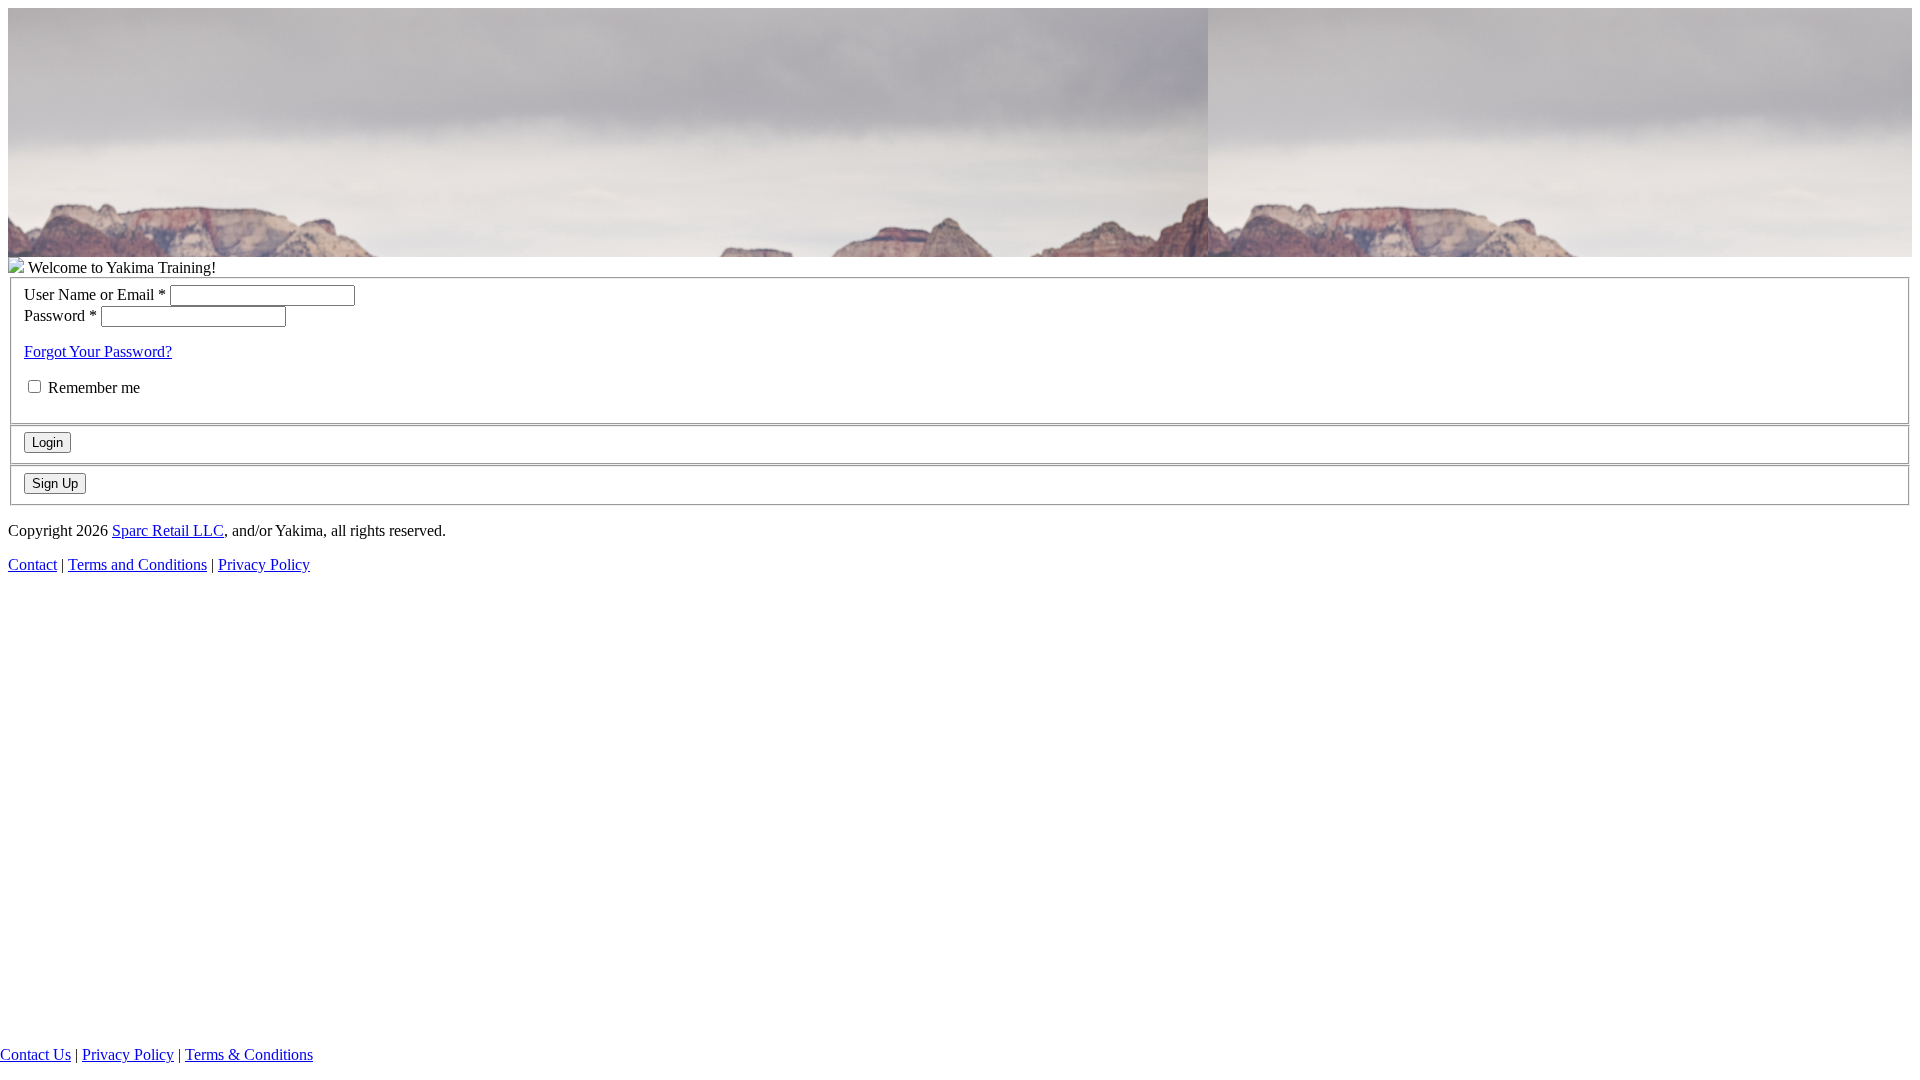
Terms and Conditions (137, 564)
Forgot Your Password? (98, 351)
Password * (60, 315)
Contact (32, 564)
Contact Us (35, 1054)
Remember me (94, 387)
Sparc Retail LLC (168, 530)
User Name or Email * (95, 294)
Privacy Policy (128, 1054)
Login (47, 442)
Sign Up (55, 483)
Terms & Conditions (249, 1054)
